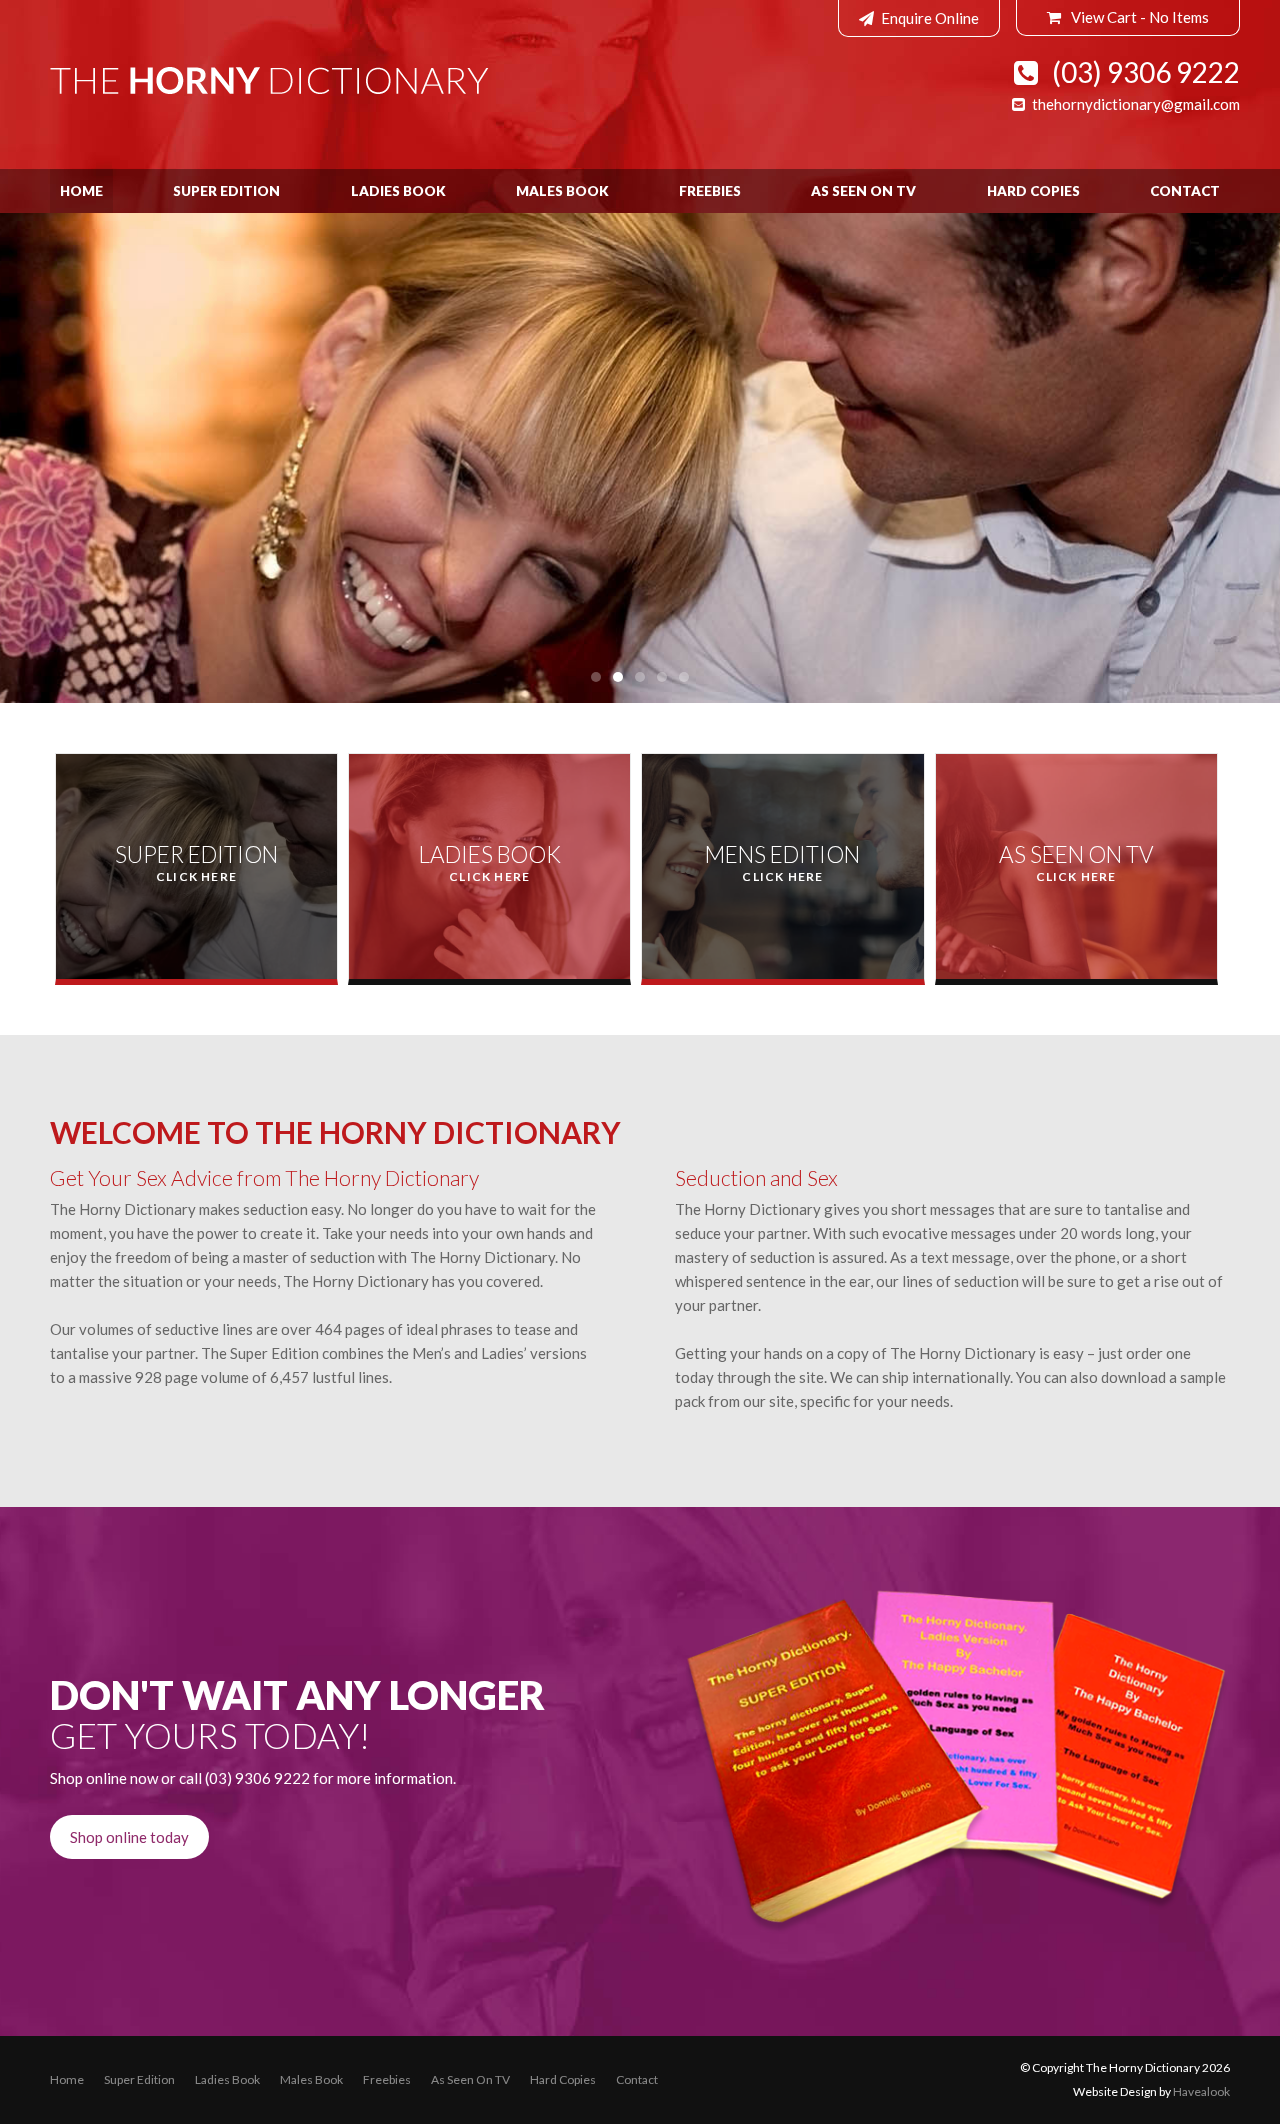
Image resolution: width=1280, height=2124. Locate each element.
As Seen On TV (863, 191)
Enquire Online (930, 18)
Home (81, 191)
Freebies (710, 191)
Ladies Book (398, 191)
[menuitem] (67, 2080)
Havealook (1201, 2091)
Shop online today (129, 1837)
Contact (1185, 191)
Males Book (562, 191)
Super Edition (226, 191)
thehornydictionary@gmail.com (1136, 104)
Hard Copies (1033, 191)
